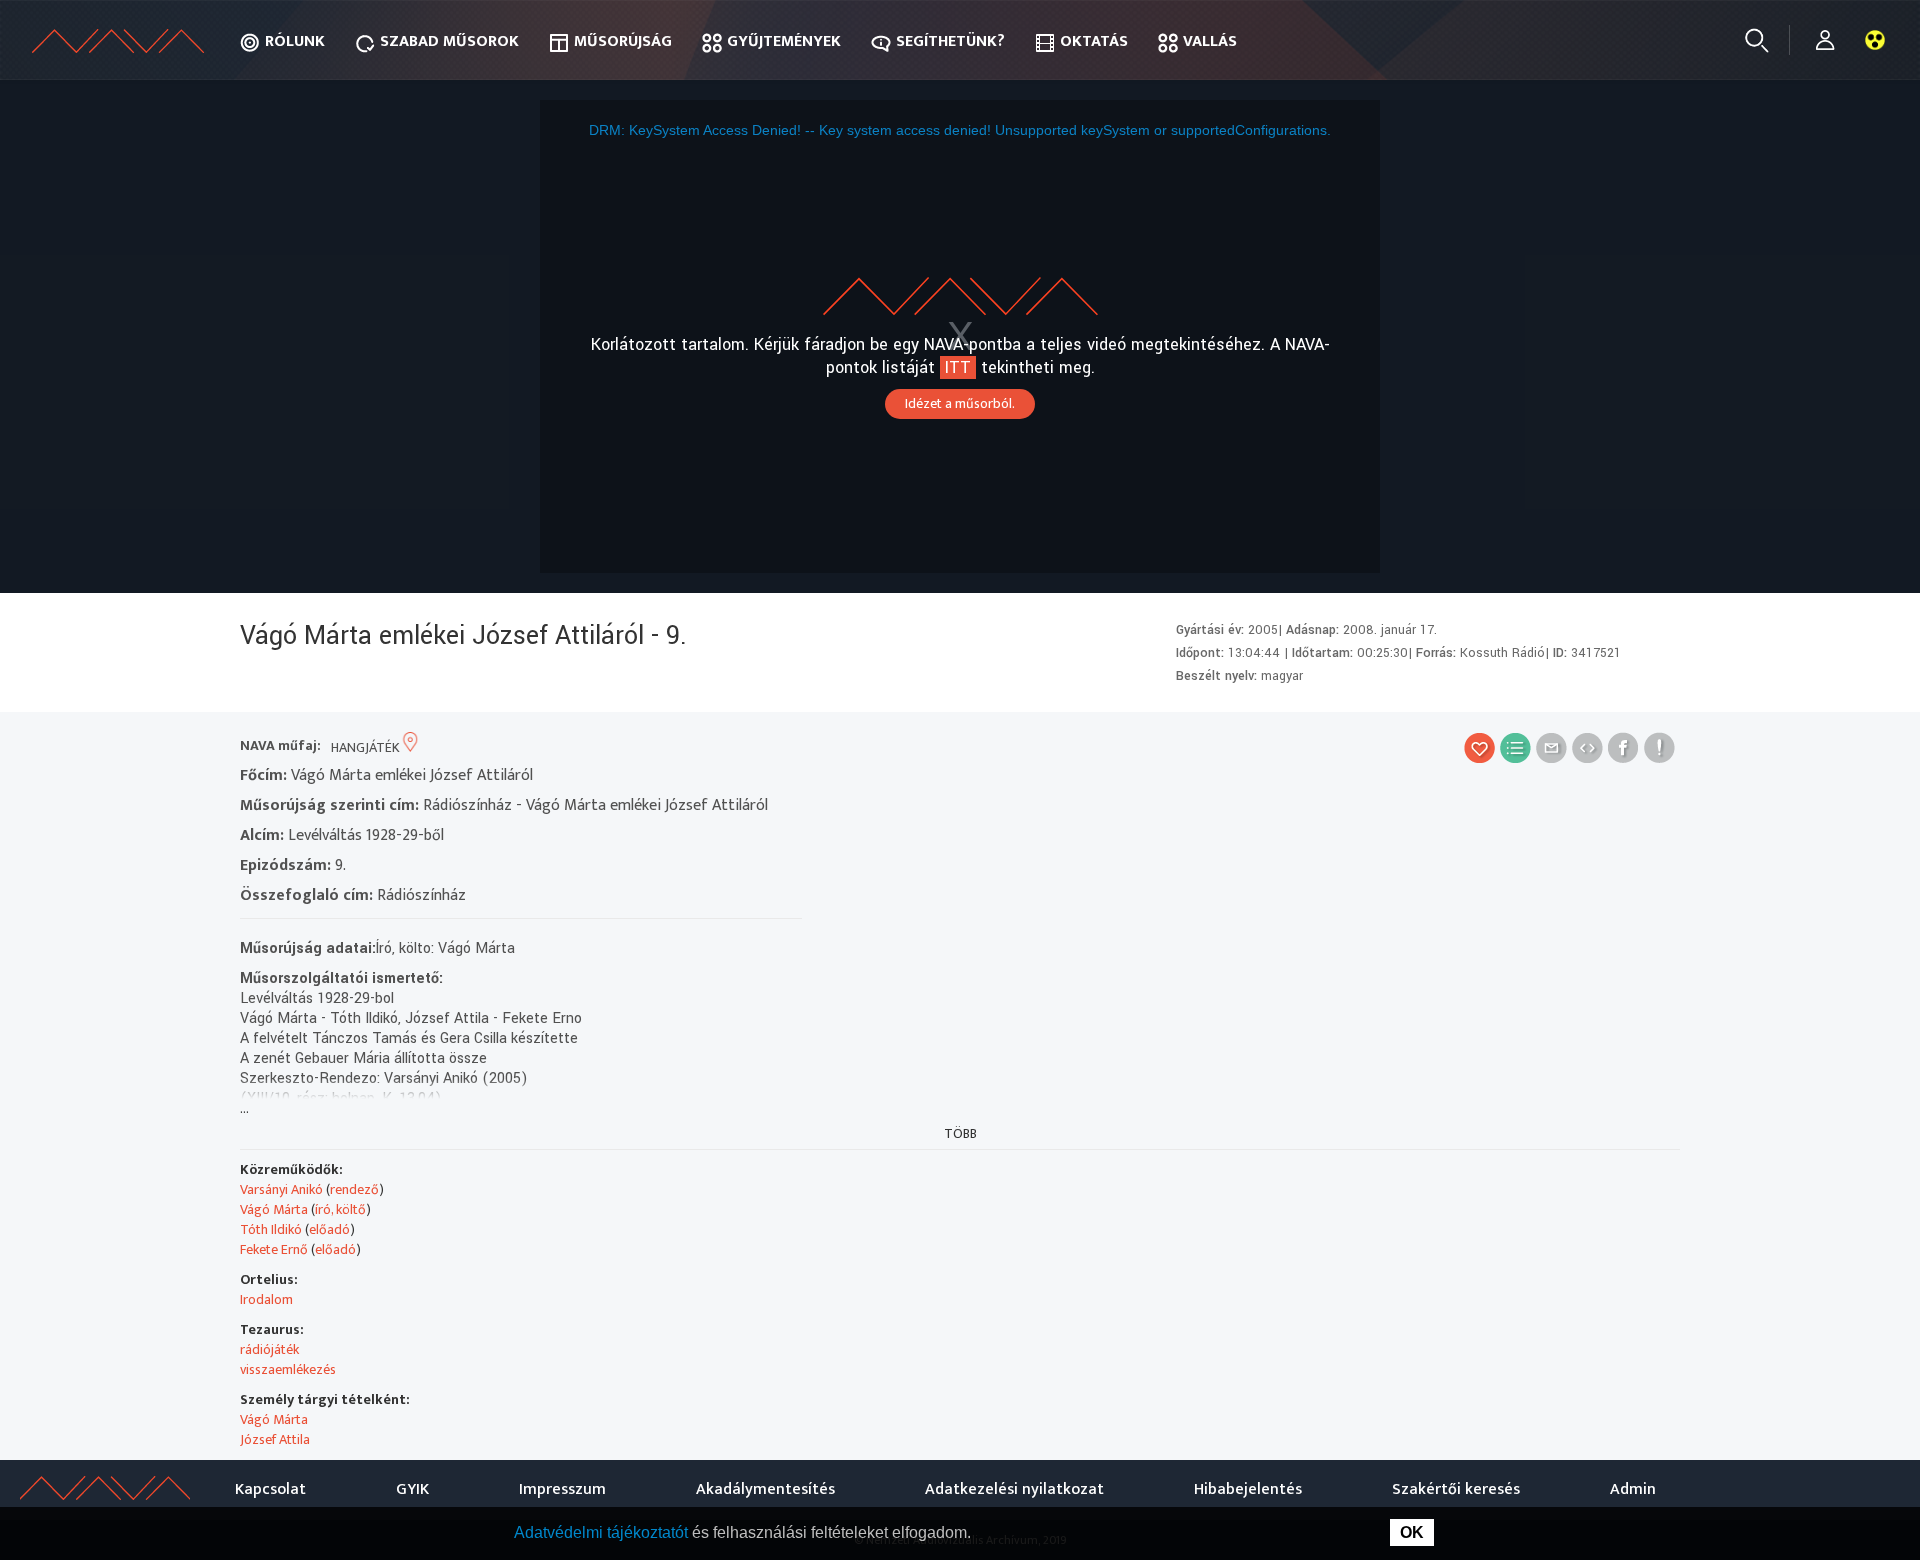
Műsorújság (623, 41)
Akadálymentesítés (765, 1489)
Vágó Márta (274, 1209)
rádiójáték (269, 1349)
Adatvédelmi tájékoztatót (603, 1532)
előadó (329, 1229)
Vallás (1210, 41)
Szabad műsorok (449, 41)
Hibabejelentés (1248, 1489)
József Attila (275, 1439)
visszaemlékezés (288, 1369)
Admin (1633, 1489)
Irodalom (266, 1299)
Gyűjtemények (784, 41)
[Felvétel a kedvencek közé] (1479, 747)
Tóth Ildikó (271, 1229)
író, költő (340, 1209)
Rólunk (295, 41)
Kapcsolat (270, 1489)
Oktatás (1094, 41)
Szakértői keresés (1456, 1489)
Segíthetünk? (950, 41)
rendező (354, 1189)
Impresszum (562, 1489)
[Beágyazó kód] (1587, 747)
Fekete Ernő (274, 1249)
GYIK (412, 1489)
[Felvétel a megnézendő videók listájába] (1515, 747)
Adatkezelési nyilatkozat (1014, 1489)
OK (1412, 1532)
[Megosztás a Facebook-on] (1623, 747)
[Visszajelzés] (1659, 747)
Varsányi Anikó (281, 1189)
